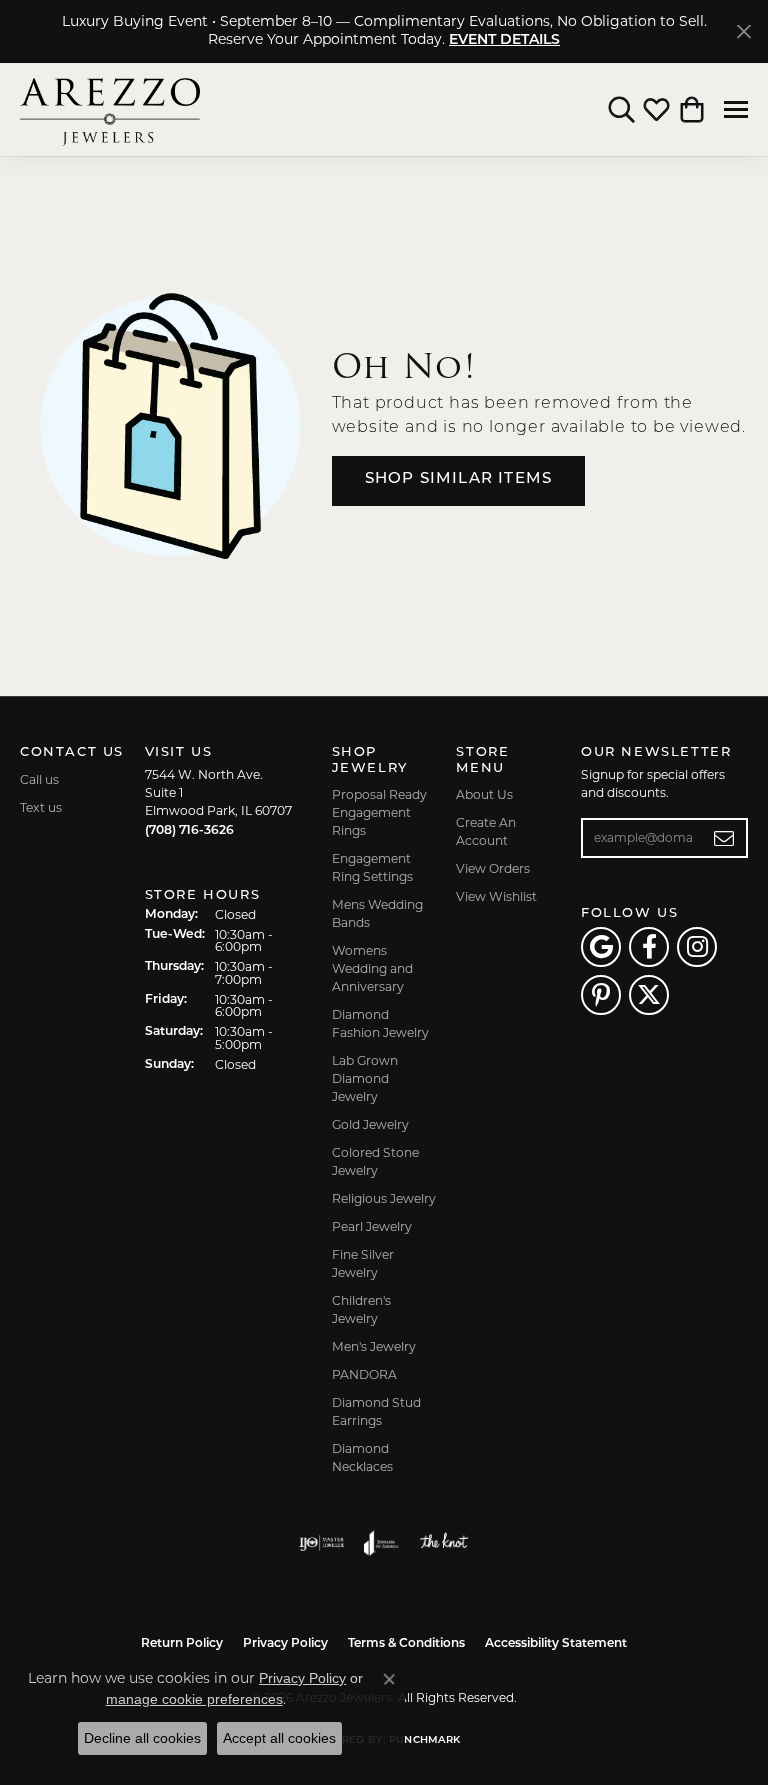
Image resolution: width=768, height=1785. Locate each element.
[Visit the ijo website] (321, 1543)
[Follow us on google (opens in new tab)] (601, 947)
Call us (39, 779)
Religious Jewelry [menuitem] (384, 1198)
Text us (41, 807)
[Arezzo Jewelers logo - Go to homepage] (110, 109)
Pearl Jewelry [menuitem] (372, 1226)
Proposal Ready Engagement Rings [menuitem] (379, 812)
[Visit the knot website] (443, 1543)
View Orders (493, 868)
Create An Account (486, 831)
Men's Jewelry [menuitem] (374, 1346)
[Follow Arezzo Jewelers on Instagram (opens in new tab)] (697, 947)
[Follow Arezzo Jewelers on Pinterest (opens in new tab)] (601, 995)
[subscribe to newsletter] (724, 838)
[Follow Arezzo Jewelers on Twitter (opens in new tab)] (649, 995)
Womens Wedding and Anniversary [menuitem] (372, 968)
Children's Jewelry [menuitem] (361, 1309)
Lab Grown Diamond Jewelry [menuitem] (365, 1078)
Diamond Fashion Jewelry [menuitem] (380, 1023)
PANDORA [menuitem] (364, 1374)
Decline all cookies (142, 1738)
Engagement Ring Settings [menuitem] (372, 867)
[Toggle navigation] (736, 109)
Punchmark (424, 1740)
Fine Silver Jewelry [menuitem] (363, 1263)
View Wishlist (496, 896)
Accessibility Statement (556, 1644)
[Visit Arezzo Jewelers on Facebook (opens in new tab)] (649, 947)
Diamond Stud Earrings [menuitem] (376, 1411)
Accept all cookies (279, 1738)
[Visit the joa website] (381, 1543)
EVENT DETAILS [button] (504, 40)
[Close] (743, 31)
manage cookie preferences (194, 1699)
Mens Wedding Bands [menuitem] (377, 913)
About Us (484, 794)
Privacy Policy (285, 1644)
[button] (621, 110)
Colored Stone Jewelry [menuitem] (375, 1161)
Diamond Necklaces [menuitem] (362, 1457)
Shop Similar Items (459, 479)
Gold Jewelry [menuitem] (370, 1124)
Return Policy (182, 1644)
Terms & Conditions (406, 1644)
